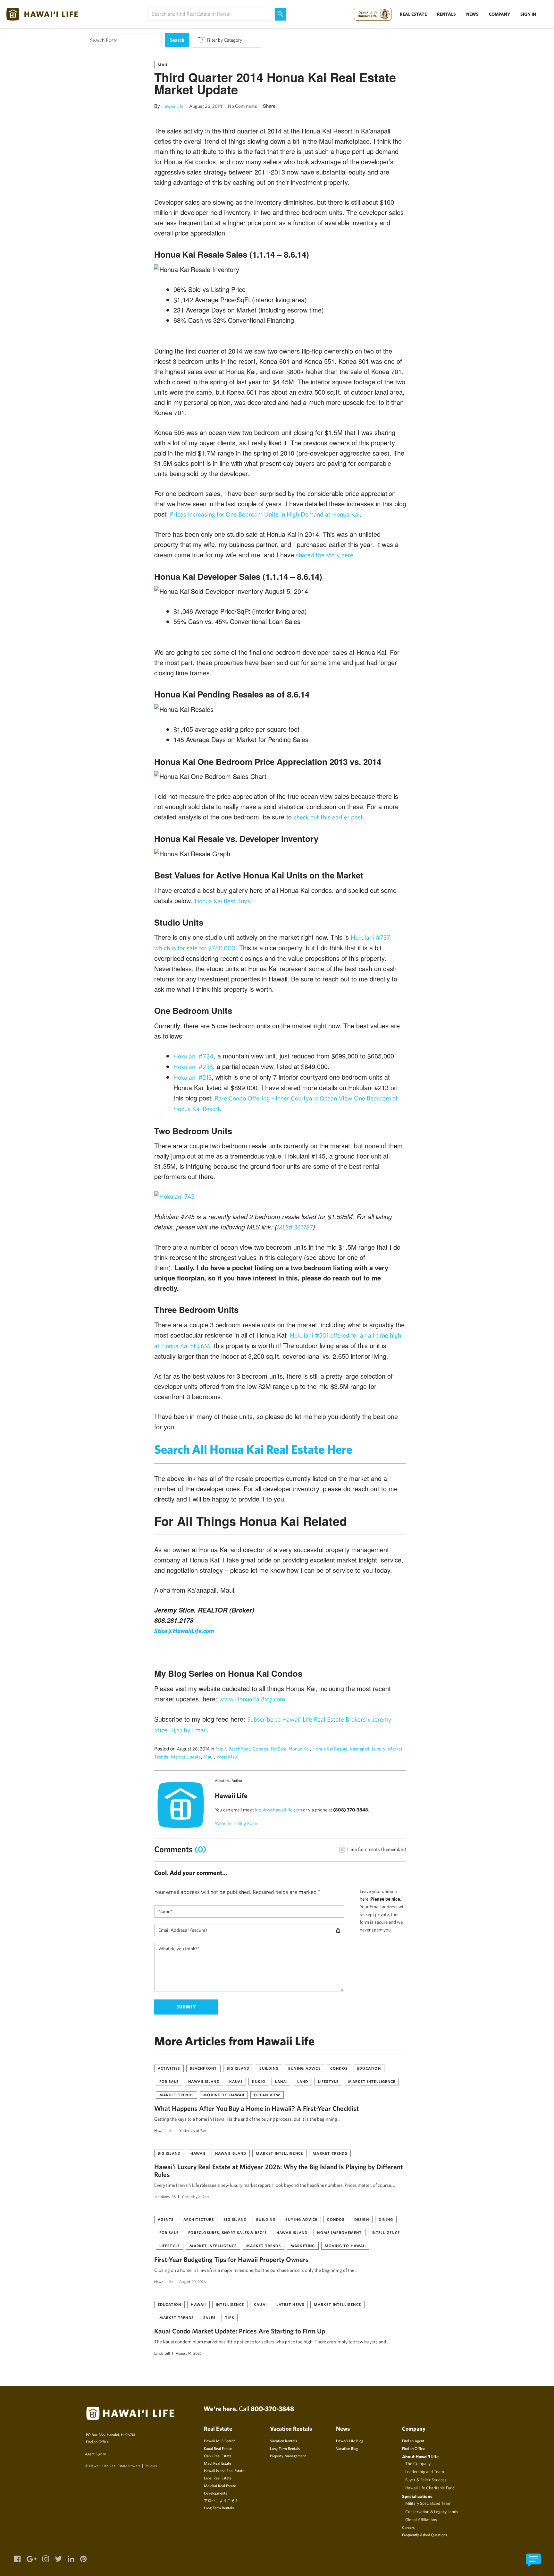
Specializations (417, 2496)
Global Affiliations (421, 2520)
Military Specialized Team (428, 2503)
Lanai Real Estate (218, 2478)
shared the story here (325, 555)
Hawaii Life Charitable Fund (430, 2488)
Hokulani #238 (193, 1067)
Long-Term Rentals (285, 2448)
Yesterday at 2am (196, 2196)
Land (303, 2081)
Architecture (199, 2219)
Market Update (186, 1757)
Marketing (303, 2246)
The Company (418, 2463)
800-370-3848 (272, 2409)
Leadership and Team (425, 2471)
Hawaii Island (204, 2081)
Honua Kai (299, 1749)
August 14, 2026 (189, 2353)
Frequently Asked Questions (424, 2535)
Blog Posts (248, 1823)
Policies (151, 2466)
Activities (169, 2068)
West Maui (227, 1757)
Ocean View (267, 2095)
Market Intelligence (372, 2081)
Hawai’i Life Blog (350, 2441)
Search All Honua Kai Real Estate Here (253, 1449)
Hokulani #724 (193, 1056)
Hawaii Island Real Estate (224, 2470)
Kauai (236, 2081)
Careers (408, 2527)
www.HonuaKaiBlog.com (252, 1699)
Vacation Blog (347, 2448)
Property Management (288, 2456)
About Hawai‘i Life (420, 2456)
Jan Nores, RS (165, 2196)
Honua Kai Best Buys (222, 901)
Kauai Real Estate (218, 2448)
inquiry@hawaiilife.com (278, 1810)
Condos (260, 1749)
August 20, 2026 (193, 2281)
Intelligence (386, 2232)
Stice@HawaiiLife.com (184, 1631)
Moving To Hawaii (224, 2095)
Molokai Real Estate (220, 2486)
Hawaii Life (172, 106)
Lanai (281, 2081)
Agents (166, 2219)
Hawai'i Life (164, 2130)
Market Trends (177, 2095)
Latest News (290, 2304)
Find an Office (97, 2442)
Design (362, 2219)
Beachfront (239, 1749)
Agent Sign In (96, 2454)
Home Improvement (339, 2232)
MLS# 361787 (295, 1227)
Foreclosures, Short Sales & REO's (227, 2232)
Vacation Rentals (283, 2441)
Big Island (238, 2068)
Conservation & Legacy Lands (432, 2512)
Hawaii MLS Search (220, 2441)
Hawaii (198, 2153)
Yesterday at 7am (193, 2130)
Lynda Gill (162, 2353)
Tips (230, 2317)
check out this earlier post (328, 817)
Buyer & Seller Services (426, 2480)
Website (223, 1823)
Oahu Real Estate (218, 2456)
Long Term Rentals (219, 2508)
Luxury (379, 1749)
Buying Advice (304, 2068)
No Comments (243, 106)
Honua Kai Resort (330, 1749)
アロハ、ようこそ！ (221, 2500)
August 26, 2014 (206, 106)
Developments (215, 2493)
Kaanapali (360, 1749)
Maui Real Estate (218, 2463)
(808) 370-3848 (351, 1810)
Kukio (259, 2081)
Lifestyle (328, 2081)
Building (269, 2068)
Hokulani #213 (193, 1077)
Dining (386, 2219)
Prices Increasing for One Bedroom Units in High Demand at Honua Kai (265, 514)
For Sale (279, 1749)
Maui (163, 64)
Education (369, 2068)
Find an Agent (413, 2441)
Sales (209, 2317)
